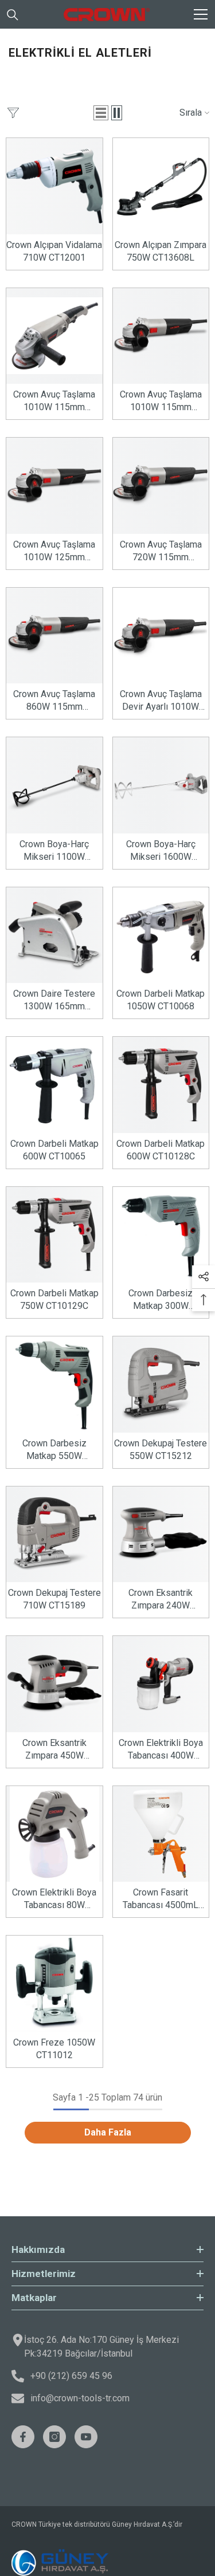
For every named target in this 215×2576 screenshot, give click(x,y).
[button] (101, 113)
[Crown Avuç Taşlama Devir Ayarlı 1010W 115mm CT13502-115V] (161, 636)
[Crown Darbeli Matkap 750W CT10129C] (54, 1235)
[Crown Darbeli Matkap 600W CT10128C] (161, 1085)
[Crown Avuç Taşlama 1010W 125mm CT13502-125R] (54, 486)
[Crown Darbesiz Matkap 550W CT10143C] (54, 1385)
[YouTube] (86, 2437)
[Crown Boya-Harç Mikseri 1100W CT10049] (54, 785)
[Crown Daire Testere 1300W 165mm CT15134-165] (54, 935)
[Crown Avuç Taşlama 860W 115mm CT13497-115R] (54, 636)
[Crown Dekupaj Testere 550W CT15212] (161, 1385)
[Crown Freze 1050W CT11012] (54, 1984)
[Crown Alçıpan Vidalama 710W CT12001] (54, 186)
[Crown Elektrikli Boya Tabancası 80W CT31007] (54, 1834)
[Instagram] (54, 2437)
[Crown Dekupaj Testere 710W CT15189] (54, 1535)
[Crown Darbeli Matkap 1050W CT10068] (161, 935)
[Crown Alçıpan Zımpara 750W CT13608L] (161, 186)
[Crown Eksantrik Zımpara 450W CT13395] (54, 1684)
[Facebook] (23, 2437)
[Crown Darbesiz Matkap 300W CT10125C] (161, 1235)
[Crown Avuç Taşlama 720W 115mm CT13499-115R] (161, 486)
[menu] (201, 14)
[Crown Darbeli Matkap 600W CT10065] (54, 1085)
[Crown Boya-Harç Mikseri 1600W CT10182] (161, 785)
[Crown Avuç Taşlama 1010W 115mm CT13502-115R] (161, 336)
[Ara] (13, 15)
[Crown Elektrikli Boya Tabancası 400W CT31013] (161, 1684)
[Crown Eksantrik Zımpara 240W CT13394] (161, 1535)
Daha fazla (108, 2132)
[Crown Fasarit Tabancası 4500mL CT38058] (161, 1834)
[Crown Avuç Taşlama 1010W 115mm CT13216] (54, 336)
